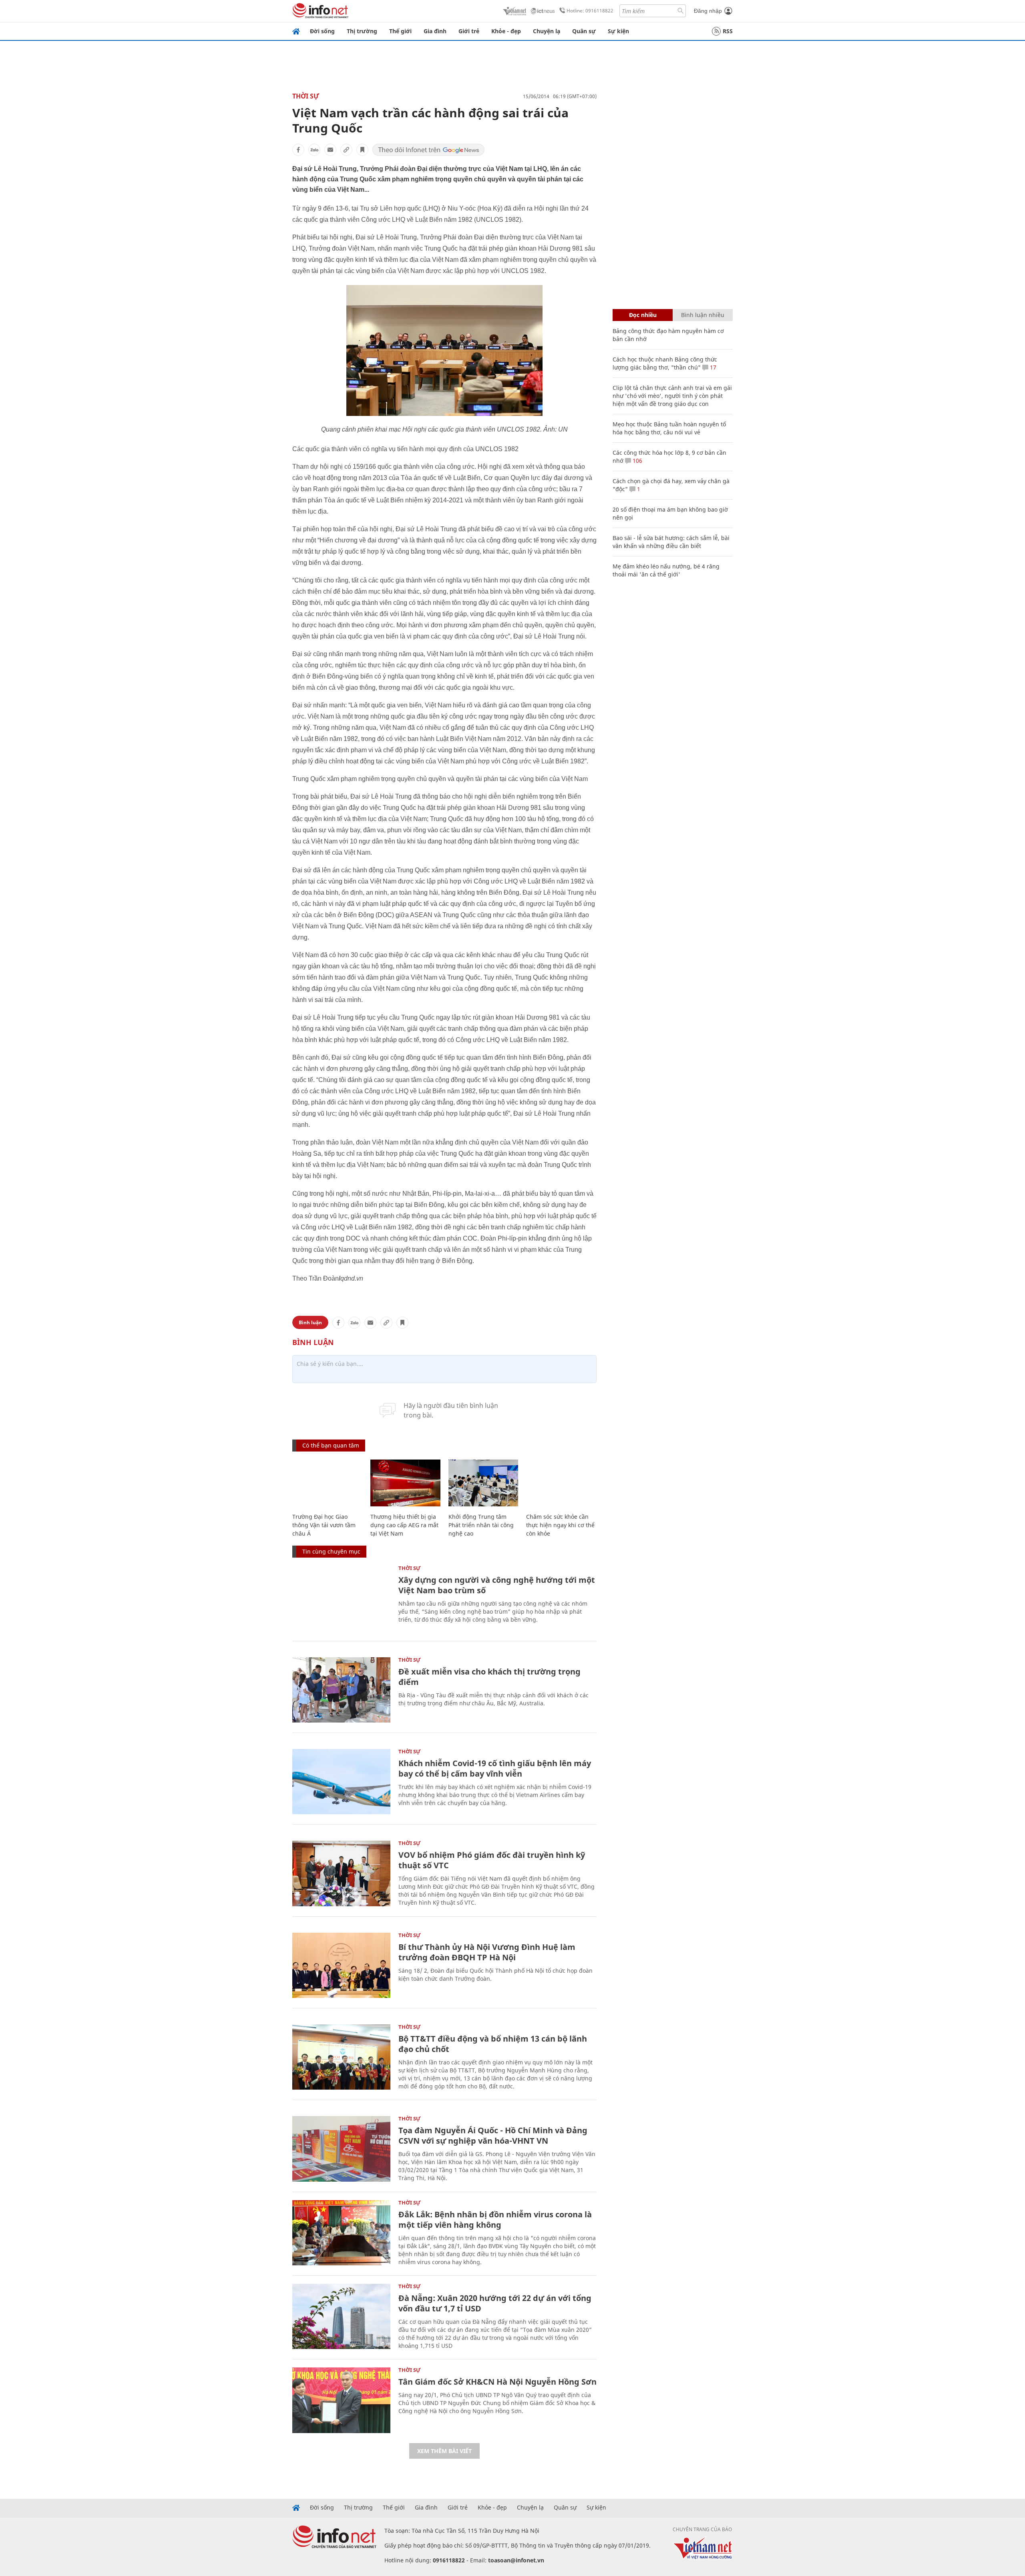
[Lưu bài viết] (362, 150)
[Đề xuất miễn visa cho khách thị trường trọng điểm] (341, 1690)
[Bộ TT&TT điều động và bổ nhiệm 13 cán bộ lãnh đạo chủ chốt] (341, 2057)
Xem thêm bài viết (444, 2451)
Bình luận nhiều (703, 315)
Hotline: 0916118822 (590, 11)
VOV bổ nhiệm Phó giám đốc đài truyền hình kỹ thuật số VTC (492, 1860)
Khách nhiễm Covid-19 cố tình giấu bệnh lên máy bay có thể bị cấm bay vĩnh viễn (495, 1768)
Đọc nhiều (643, 315)
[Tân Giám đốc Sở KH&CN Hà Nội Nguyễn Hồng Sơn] (341, 2400)
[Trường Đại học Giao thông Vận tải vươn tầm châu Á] (327, 1483)
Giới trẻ (469, 31)
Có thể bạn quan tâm (331, 1445)
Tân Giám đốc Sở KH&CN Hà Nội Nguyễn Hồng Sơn (497, 2382)
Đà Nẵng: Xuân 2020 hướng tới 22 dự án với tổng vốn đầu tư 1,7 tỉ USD (495, 2303)
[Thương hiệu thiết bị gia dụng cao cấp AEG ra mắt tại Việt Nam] (405, 1483)
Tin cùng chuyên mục (331, 1551)
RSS (728, 31)
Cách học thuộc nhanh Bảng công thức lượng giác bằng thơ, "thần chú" (665, 363)
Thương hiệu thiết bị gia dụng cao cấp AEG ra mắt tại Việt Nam (404, 1525)
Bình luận (310, 1322)
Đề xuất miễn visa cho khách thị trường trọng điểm (489, 1677)
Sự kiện (618, 31)
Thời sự (306, 96)
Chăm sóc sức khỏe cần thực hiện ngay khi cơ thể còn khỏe (560, 1525)
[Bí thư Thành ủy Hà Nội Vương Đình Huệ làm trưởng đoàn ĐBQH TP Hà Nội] (341, 1965)
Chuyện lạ (547, 31)
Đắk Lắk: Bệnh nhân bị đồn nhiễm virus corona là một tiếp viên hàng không (495, 2220)
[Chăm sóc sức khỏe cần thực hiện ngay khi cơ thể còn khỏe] (561, 1483)
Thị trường (362, 31)
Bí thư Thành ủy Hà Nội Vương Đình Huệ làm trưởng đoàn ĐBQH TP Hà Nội (487, 1952)
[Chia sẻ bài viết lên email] (330, 150)
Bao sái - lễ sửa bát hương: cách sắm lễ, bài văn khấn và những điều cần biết (671, 542)
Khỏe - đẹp (506, 31)
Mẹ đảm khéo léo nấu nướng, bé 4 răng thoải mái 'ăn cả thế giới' (666, 570)
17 (712, 367)
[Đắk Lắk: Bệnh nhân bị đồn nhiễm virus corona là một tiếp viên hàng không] (341, 2233)
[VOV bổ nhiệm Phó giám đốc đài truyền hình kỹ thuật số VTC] (341, 1873)
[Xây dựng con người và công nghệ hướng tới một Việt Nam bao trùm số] (341, 1598)
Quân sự (584, 31)
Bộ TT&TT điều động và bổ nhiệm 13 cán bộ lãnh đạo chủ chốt (493, 2044)
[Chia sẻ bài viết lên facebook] (298, 150)
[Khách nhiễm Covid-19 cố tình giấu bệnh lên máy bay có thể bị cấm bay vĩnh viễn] (341, 1782)
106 (637, 461)
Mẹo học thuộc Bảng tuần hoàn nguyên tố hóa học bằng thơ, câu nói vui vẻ (669, 428)
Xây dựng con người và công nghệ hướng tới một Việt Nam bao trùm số (497, 1585)
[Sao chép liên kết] (346, 150)
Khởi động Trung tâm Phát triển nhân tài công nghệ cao (481, 1525)
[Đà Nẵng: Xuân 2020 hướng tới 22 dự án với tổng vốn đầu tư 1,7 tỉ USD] (341, 2316)
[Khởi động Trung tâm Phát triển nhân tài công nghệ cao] (483, 1483)
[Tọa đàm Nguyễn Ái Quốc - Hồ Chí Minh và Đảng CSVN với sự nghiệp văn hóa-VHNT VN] (341, 2149)
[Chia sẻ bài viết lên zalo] (314, 150)
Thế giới (400, 31)
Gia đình (435, 31)
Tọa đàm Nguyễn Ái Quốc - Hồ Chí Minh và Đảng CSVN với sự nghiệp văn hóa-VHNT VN (493, 2135)
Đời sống (322, 31)
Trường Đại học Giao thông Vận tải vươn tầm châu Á (324, 1525)
